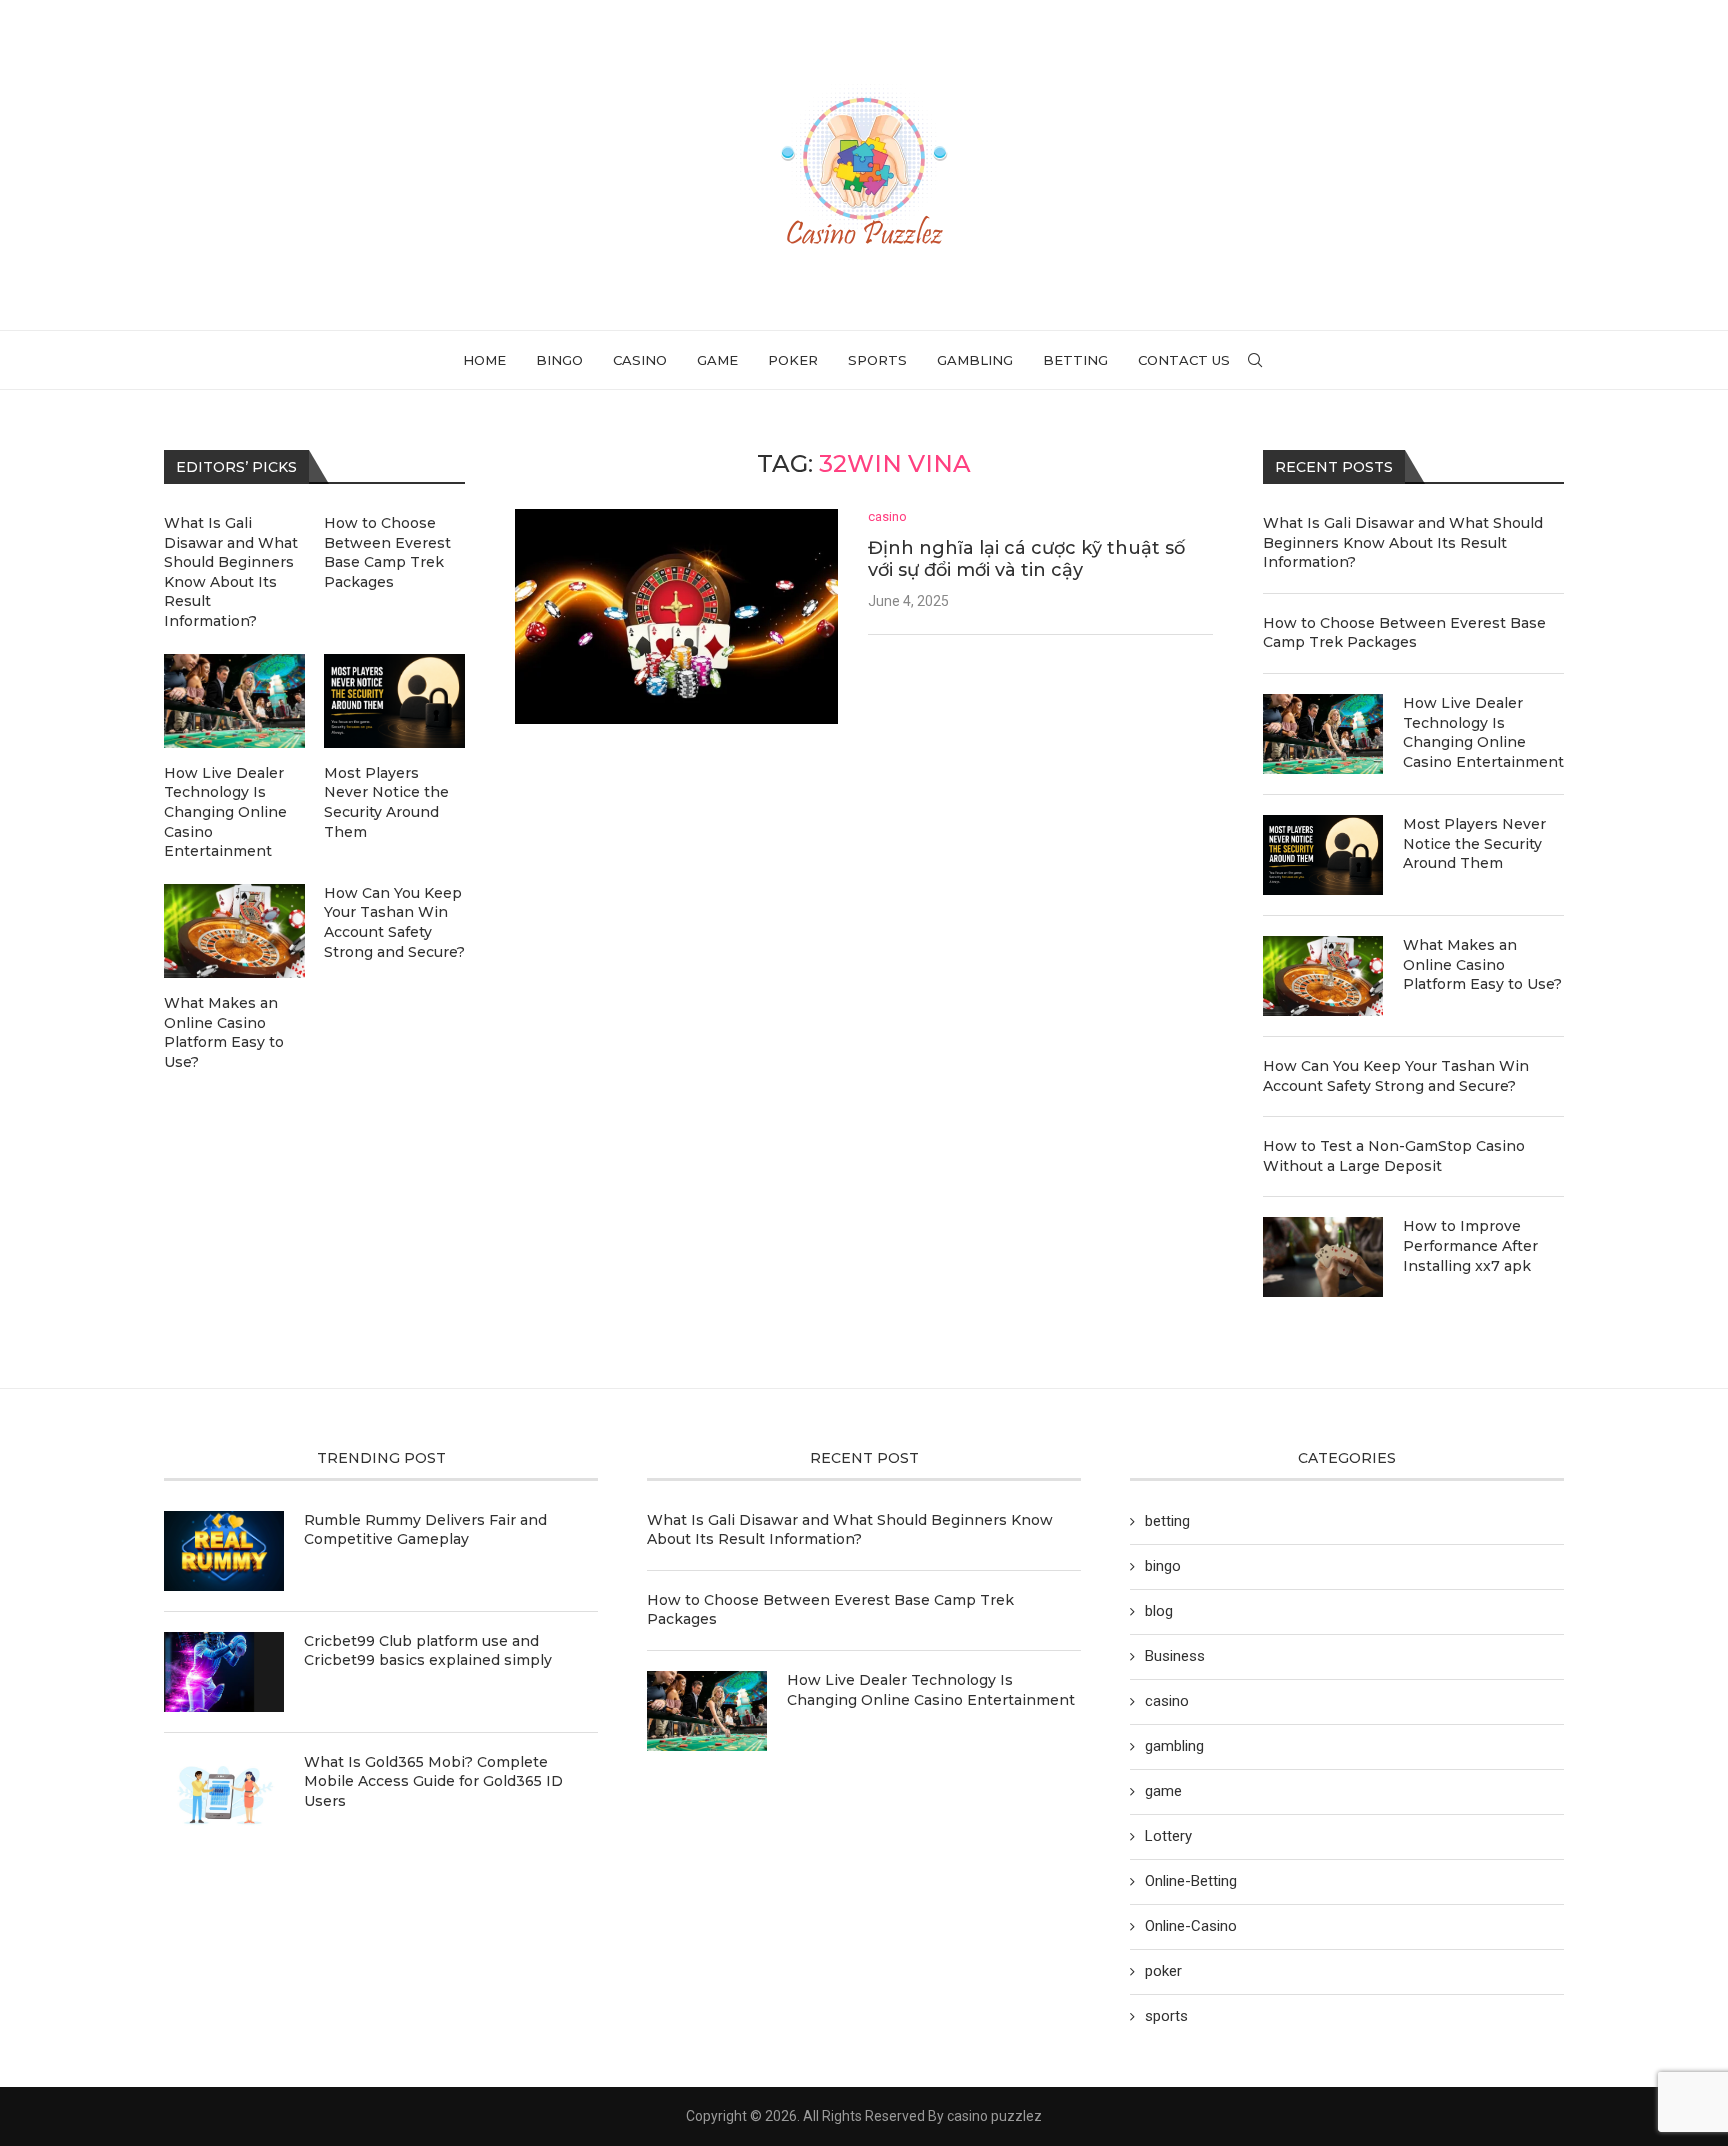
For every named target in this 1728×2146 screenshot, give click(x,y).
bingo (559, 360)
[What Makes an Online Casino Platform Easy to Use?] (1323, 976)
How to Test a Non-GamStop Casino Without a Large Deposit (1394, 1156)
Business (1175, 1656)
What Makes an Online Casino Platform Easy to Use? (1482, 964)
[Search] (1255, 360)
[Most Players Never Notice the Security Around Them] (1323, 855)
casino (640, 360)
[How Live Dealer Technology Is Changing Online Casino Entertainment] (1323, 734)
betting (1075, 360)
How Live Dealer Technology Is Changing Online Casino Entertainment (1483, 732)
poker (793, 360)
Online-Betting (1191, 1881)
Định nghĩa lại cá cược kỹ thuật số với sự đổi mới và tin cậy (1026, 559)
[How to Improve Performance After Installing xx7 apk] (1323, 1257)
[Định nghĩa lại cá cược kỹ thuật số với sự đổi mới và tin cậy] (676, 616)
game (717, 360)
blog (1159, 1611)
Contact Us (1184, 360)
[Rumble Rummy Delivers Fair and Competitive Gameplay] (224, 1551)
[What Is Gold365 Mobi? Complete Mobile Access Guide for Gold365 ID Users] (224, 1793)
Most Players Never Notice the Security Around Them (1474, 843)
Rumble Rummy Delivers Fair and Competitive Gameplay (425, 1530)
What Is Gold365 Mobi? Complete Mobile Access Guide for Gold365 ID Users (433, 1781)
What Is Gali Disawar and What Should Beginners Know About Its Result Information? (1403, 542)
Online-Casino (1191, 1926)
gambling (975, 360)
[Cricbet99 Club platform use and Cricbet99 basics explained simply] (224, 1672)
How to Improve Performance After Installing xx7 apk (1470, 1245)
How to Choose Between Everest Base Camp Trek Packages (1404, 633)
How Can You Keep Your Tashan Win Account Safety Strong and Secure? (1396, 1076)
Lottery (1168, 1836)
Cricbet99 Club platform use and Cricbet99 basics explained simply (428, 1651)
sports (877, 360)
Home (484, 360)
